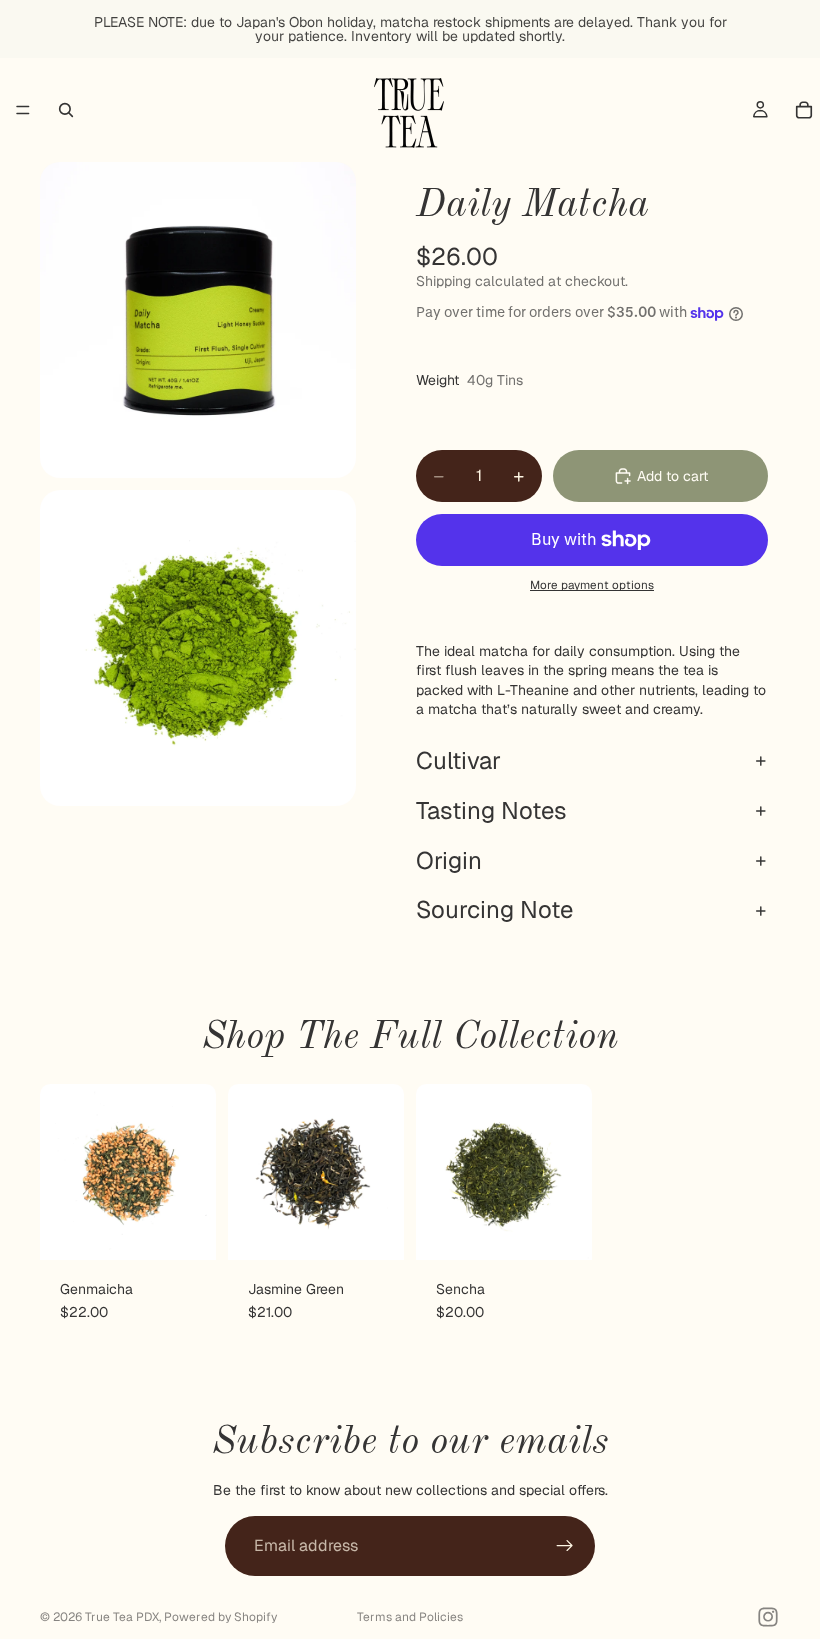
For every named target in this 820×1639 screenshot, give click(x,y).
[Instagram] (768, 1617)
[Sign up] (565, 1546)
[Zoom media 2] (198, 648)
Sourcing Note (494, 909)
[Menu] (23, 110)
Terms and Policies (410, 1617)
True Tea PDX (122, 1617)
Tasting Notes (491, 810)
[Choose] (185, 1229)
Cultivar (458, 760)
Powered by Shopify (220, 1617)
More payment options (592, 584)
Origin (449, 860)
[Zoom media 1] (198, 320)
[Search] (66, 110)
